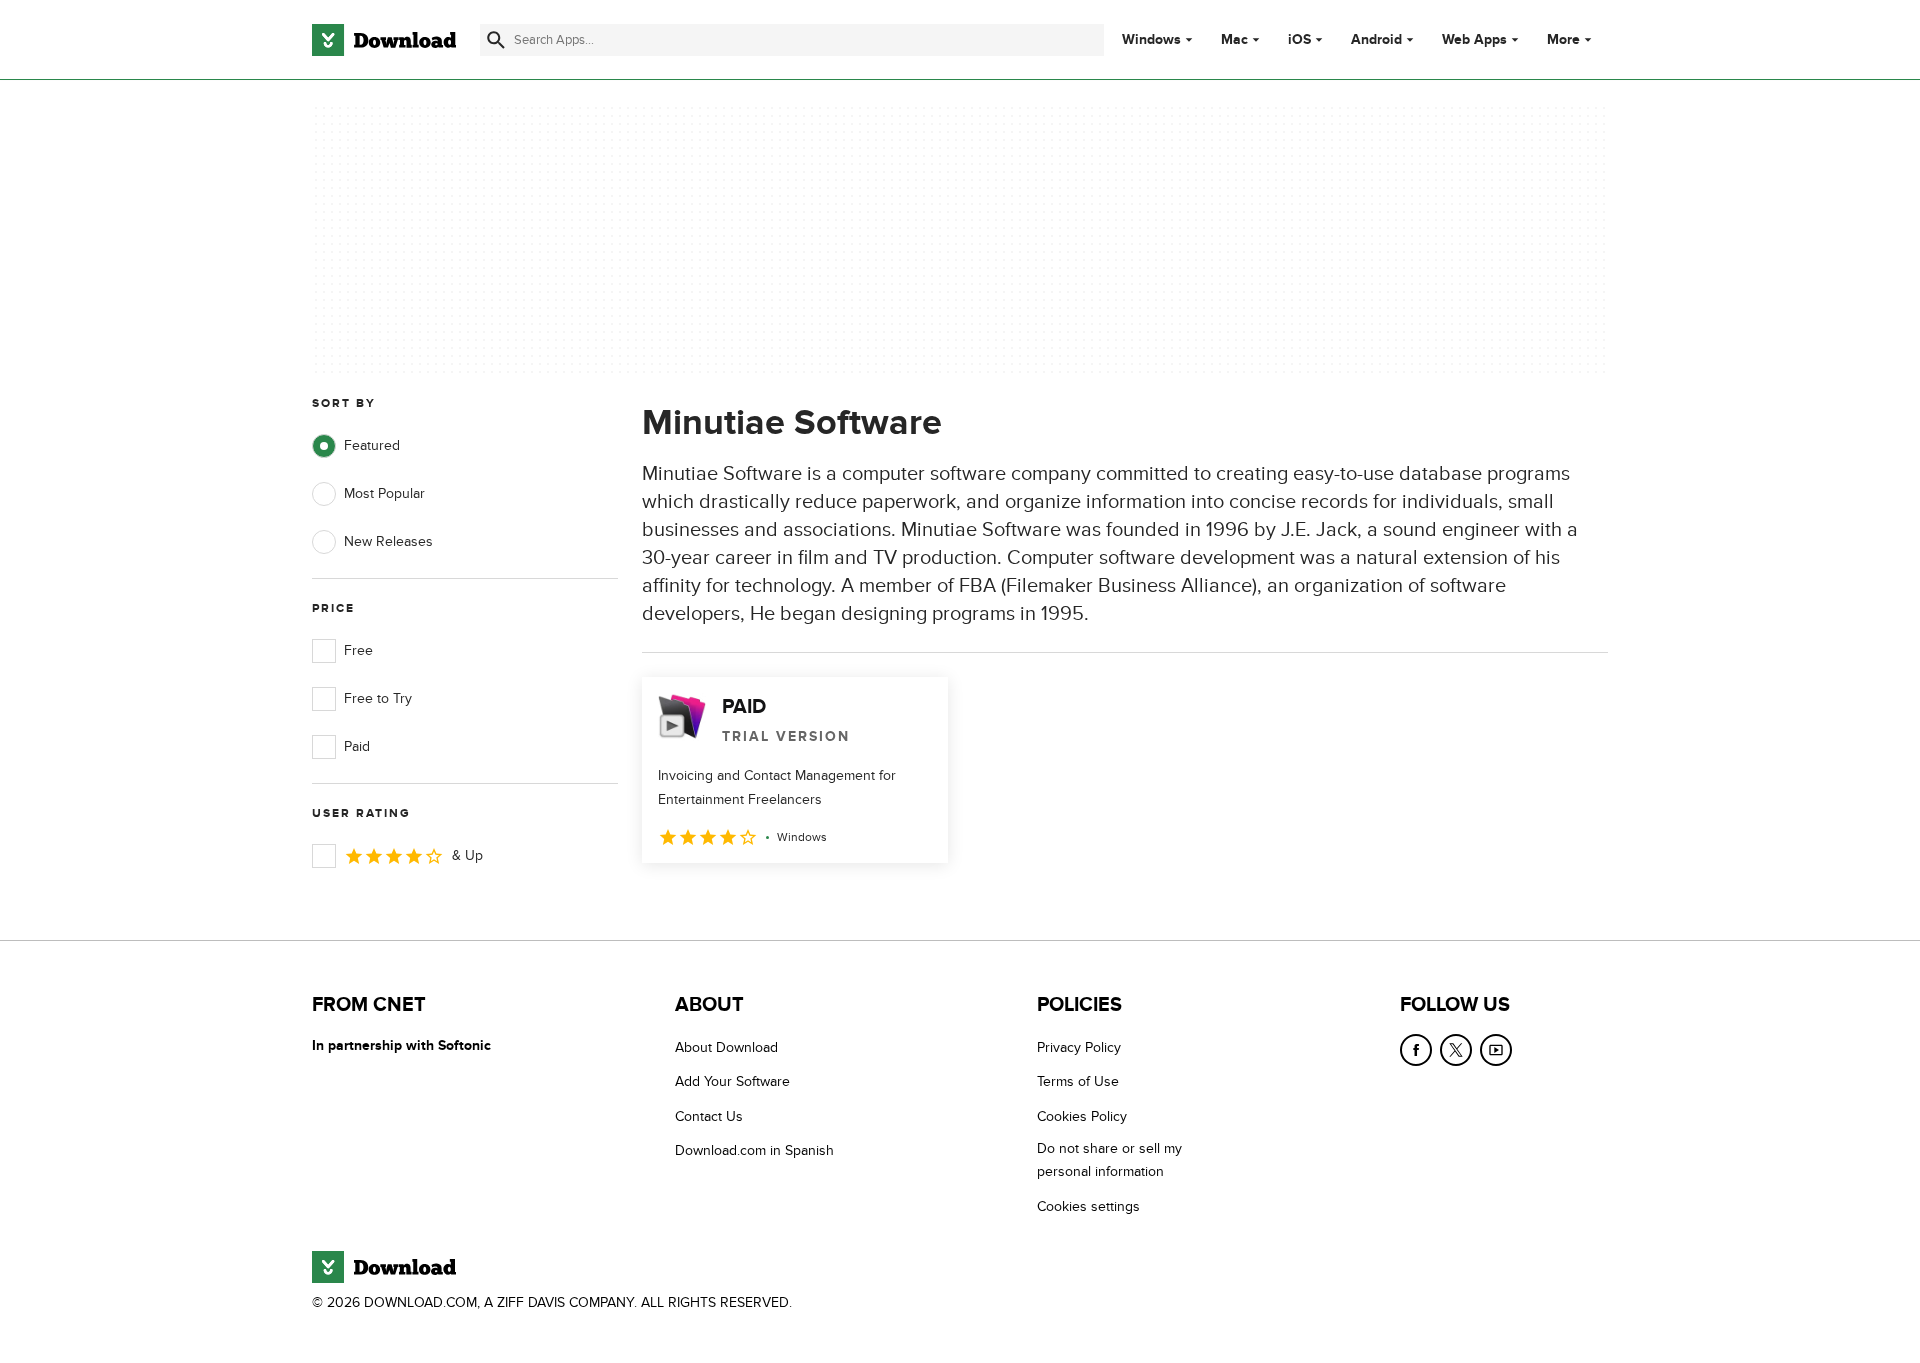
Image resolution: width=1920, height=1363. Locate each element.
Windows (1151, 40)
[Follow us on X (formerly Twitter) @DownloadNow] (1456, 1050)
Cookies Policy (1082, 1116)
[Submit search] (496, 40)
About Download (726, 1047)
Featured (372, 445)
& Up (467, 855)
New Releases (388, 541)
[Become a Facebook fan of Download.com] (1416, 1050)
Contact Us (709, 1116)
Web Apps (1474, 40)
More (1563, 39)
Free (358, 650)
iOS (1299, 40)
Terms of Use (1078, 1081)
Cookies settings (1088, 1206)
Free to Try (378, 698)
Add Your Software (732, 1081)
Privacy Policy (1079, 1047)
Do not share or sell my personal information (1109, 1160)
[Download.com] (384, 40)
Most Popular (384, 493)
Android (1376, 40)
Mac (1234, 40)
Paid (357, 746)
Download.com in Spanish (754, 1150)
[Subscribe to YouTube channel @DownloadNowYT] (1496, 1050)
